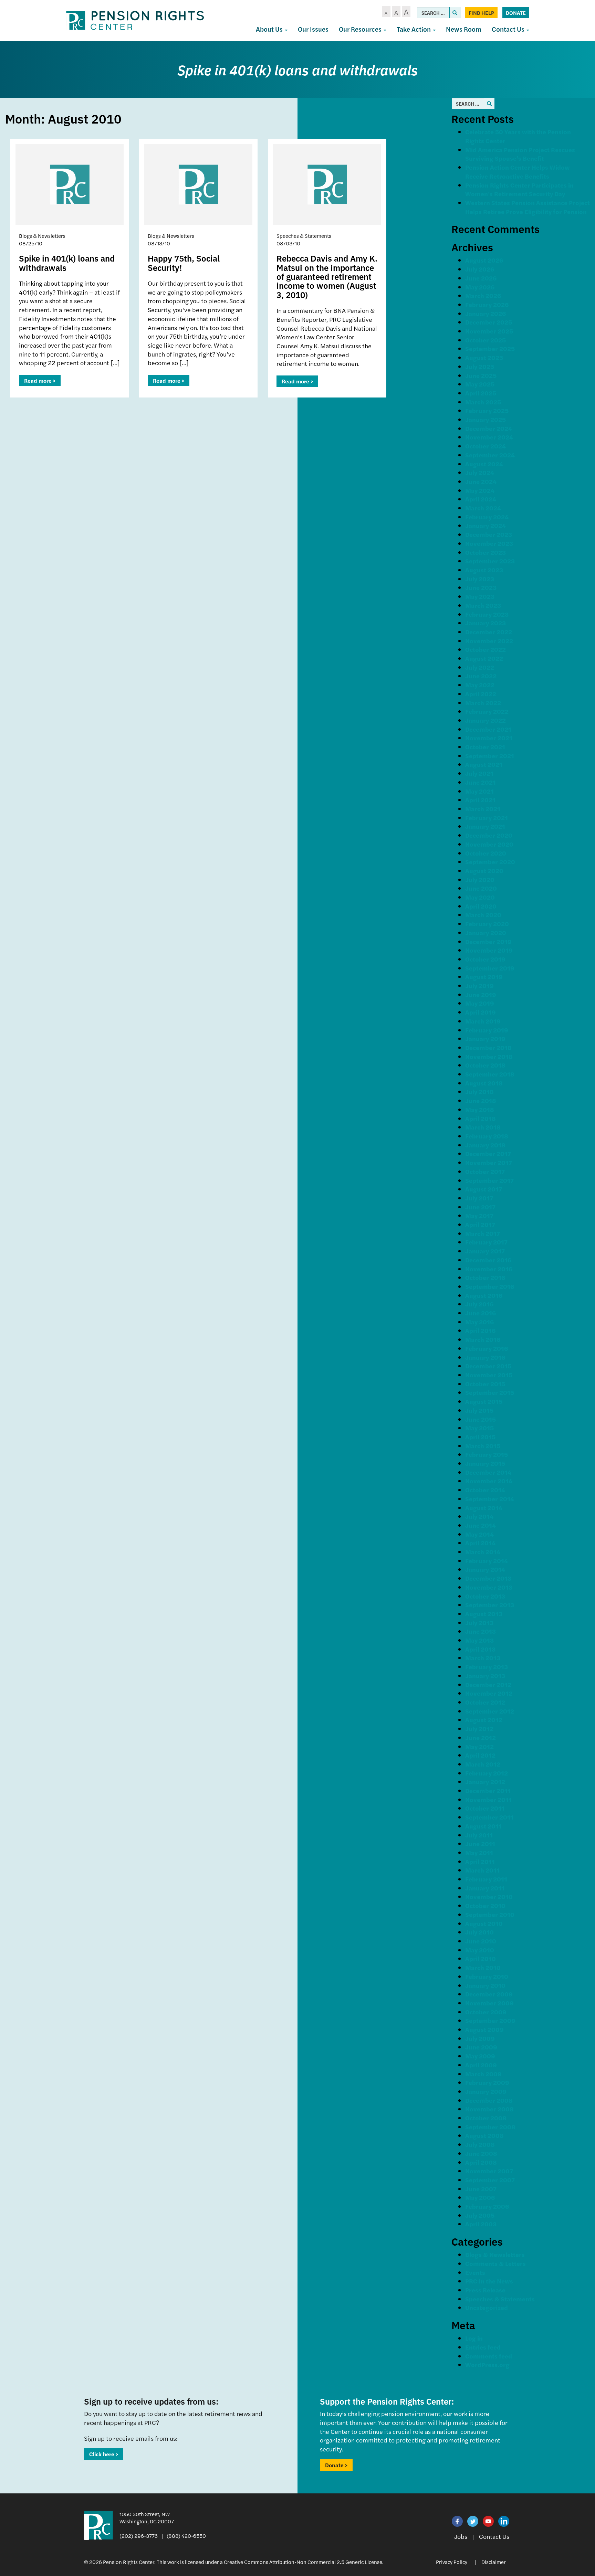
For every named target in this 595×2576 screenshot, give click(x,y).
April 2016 (480, 1330)
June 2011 (480, 1843)
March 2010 (483, 1967)
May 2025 (480, 384)
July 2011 (479, 1835)
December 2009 (489, 1994)
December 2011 (488, 1790)
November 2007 (489, 2171)
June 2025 (481, 375)
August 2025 (484, 357)
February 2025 (487, 410)
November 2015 (489, 1375)
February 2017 (486, 1242)
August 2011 (483, 1826)
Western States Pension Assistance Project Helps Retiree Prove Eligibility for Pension (528, 207)
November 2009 (489, 2003)
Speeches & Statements (500, 2299)
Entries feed (483, 2347)
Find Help (481, 13)
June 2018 (481, 1100)
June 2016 (481, 1313)
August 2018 (484, 1083)
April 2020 (481, 906)
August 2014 (484, 1508)
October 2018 (485, 1065)
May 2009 (480, 2056)
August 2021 (484, 764)
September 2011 (489, 1817)
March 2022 (483, 703)
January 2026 (486, 313)
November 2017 (489, 1162)
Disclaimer (494, 2562)
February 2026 (487, 304)
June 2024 (481, 481)
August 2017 (484, 1189)
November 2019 (489, 950)
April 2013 (480, 1649)
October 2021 (485, 747)
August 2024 (484, 464)
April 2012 (480, 1755)
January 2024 (486, 525)
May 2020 (480, 897)
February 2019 (487, 1030)
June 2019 (481, 994)
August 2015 (484, 1401)
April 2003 (481, 2224)
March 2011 (482, 1870)
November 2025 (489, 331)
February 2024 (487, 517)
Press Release (485, 2290)
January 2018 (485, 1145)
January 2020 (486, 932)
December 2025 (489, 322)
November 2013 (489, 1587)
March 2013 (483, 1658)
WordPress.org (487, 2365)
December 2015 (488, 1366)
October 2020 (486, 853)
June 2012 (481, 1737)
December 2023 (489, 534)
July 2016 (479, 1304)
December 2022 (489, 632)
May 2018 (480, 1109)
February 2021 (487, 818)
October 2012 (485, 1702)
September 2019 (490, 968)
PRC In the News (489, 2281)
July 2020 (480, 879)
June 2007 (481, 2189)
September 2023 (490, 561)
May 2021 (479, 791)
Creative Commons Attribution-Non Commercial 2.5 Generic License (303, 2562)
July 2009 (480, 2038)
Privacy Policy (452, 2562)
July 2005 (480, 2215)
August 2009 (484, 2029)
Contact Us (509, 29)
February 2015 (487, 1454)
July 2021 (479, 773)
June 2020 (481, 888)
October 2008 (486, 2118)
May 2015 (479, 1428)
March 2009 (483, 2074)
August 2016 (484, 1295)
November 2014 (489, 1481)
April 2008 (481, 2162)
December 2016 (488, 1260)
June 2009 (481, 2047)
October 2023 (486, 552)
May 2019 (480, 1003)
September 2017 (489, 1180)
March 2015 (483, 1446)
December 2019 (488, 941)
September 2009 (490, 2020)
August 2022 (484, 658)
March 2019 (483, 1021)
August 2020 (484, 871)
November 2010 (489, 1896)
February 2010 (487, 1976)
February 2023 (487, 614)
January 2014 (485, 1569)
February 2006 (487, 2206)
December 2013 (488, 1578)
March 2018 (483, 1127)
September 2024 (490, 455)
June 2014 (481, 1525)
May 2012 (479, 1746)
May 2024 (480, 490)
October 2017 (485, 1171)
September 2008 (490, 2127)
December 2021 (488, 729)
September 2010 (490, 1914)
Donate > (336, 2465)
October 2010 (485, 1905)
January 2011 (485, 1888)
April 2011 (480, 1861)
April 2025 (481, 393)
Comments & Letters (495, 2263)
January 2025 (486, 419)
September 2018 (490, 1074)
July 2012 (479, 1729)
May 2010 (480, 1950)
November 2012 (489, 1693)
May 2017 (479, 1215)
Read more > (40, 380)
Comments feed (489, 2356)
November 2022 (489, 641)
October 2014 (485, 1490)
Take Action (414, 29)
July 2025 (480, 366)
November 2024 (489, 437)
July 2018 (479, 1091)
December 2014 (488, 1472)
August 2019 (484, 977)
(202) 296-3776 (139, 2536)
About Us (270, 29)
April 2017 (480, 1224)
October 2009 (486, 2012)
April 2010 (481, 1958)
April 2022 (481, 694)
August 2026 (484, 260)
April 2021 (480, 800)
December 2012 (488, 1684)
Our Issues (313, 29)
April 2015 (480, 1437)
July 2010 (479, 1932)
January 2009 (486, 2091)
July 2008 (480, 2144)
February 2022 (487, 711)
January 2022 (486, 720)
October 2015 (485, 1384)
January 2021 (485, 826)
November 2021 (489, 738)
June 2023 (481, 587)
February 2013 (487, 1667)
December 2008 (489, 2100)
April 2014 (480, 1543)
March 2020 (483, 915)
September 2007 (490, 2180)
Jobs (461, 2536)
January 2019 (485, 1038)
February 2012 (487, 1773)
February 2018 (487, 1136)
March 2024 (483, 508)
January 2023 (486, 623)
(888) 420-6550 (186, 2536)
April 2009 (481, 2065)
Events (475, 2272)
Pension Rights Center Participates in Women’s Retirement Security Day (519, 189)
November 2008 (489, 2109)
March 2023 (483, 605)
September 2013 (490, 1605)
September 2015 (490, 1392)
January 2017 (485, 1251)
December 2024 (489, 428)
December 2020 (489, 835)
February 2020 (487, 924)
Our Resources (361, 29)
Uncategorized (487, 2307)
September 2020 (490, 862)
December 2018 (488, 1047)
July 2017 (479, 1198)
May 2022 (480, 685)
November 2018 (489, 1056)
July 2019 (479, 985)
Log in (474, 2338)
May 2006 (480, 2197)
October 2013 (485, 1596)
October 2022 (486, 649)
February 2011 (486, 1879)
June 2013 (481, 1631)
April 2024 (481, 499)
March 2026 (483, 295)
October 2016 (485, 1277)
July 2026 (480, 269)
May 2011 (479, 1852)
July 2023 (480, 579)
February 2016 (487, 1348)
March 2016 (483, 1339)
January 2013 (485, 1676)
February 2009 (487, 2082)
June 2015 (481, 1419)
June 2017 (480, 1207)
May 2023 (480, 596)
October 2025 (486, 340)
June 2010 (481, 1941)
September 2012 (490, 1711)
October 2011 (485, 1808)
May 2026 (480, 287)
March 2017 (483, 1233)
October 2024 (486, 446)
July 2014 (479, 1516)
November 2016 (489, 1269)
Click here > (104, 2454)
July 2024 (480, 472)
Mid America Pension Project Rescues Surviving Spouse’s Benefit (520, 154)
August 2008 (484, 2135)
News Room (464, 29)
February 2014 (487, 1561)
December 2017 (488, 1153)
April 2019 (481, 1012)
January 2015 (485, 1463)
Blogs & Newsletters (495, 2254)
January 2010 (485, 1985)
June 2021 (481, 782)
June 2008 (481, 2153)
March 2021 (483, 809)
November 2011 (488, 1799)
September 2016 (490, 1286)
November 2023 (489, 543)
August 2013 (484, 1614)
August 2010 (484, 1923)
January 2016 (485, 1357)
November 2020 (489, 844)
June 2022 (481, 676)
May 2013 (479, 1640)
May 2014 (479, 1534)
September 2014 (490, 1499)
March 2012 (483, 1764)
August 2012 (484, 1720)
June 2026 (481, 278)
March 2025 (483, 402)
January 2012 (485, 1782)
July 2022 (480, 667)
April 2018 (481, 1118)
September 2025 (490, 348)
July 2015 (479, 1410)
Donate (516, 13)
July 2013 (479, 1623)
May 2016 (479, 1322)
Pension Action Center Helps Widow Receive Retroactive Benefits (518, 172)
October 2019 (485, 959)
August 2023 (484, 570)
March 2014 (483, 1552)
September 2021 (490, 756)
